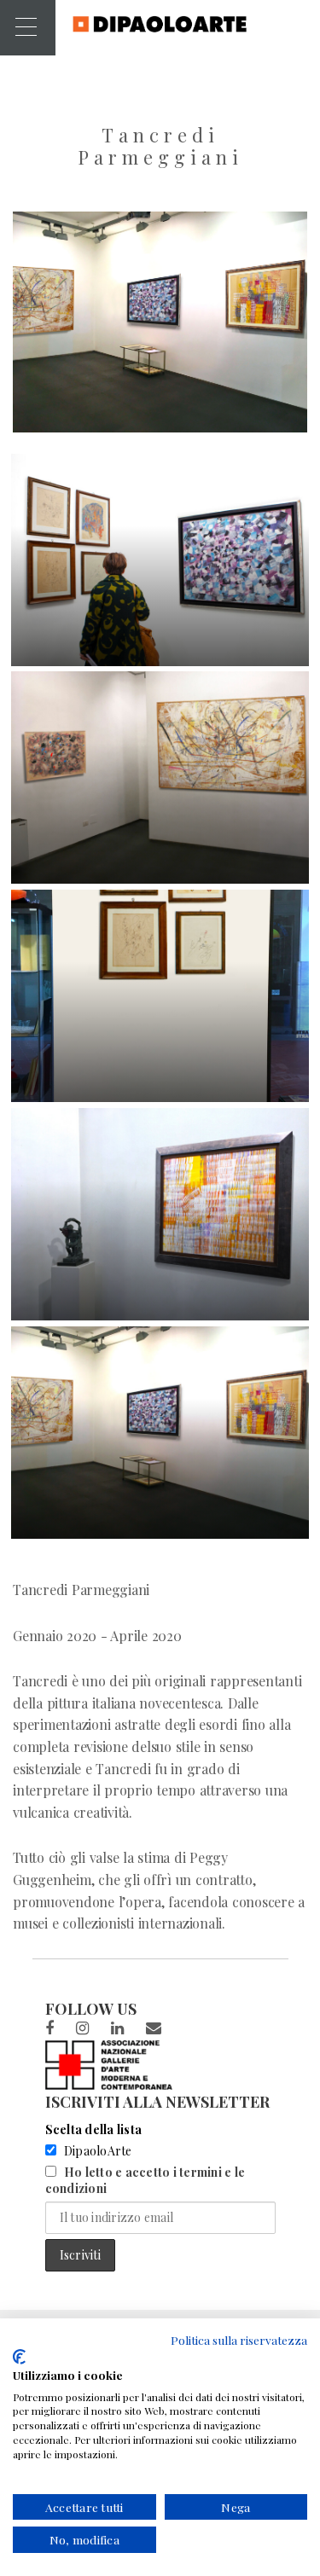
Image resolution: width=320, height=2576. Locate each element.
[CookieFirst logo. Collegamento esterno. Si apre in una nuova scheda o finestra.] (19, 2357)
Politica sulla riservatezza (239, 2340)
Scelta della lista (94, 2129)
